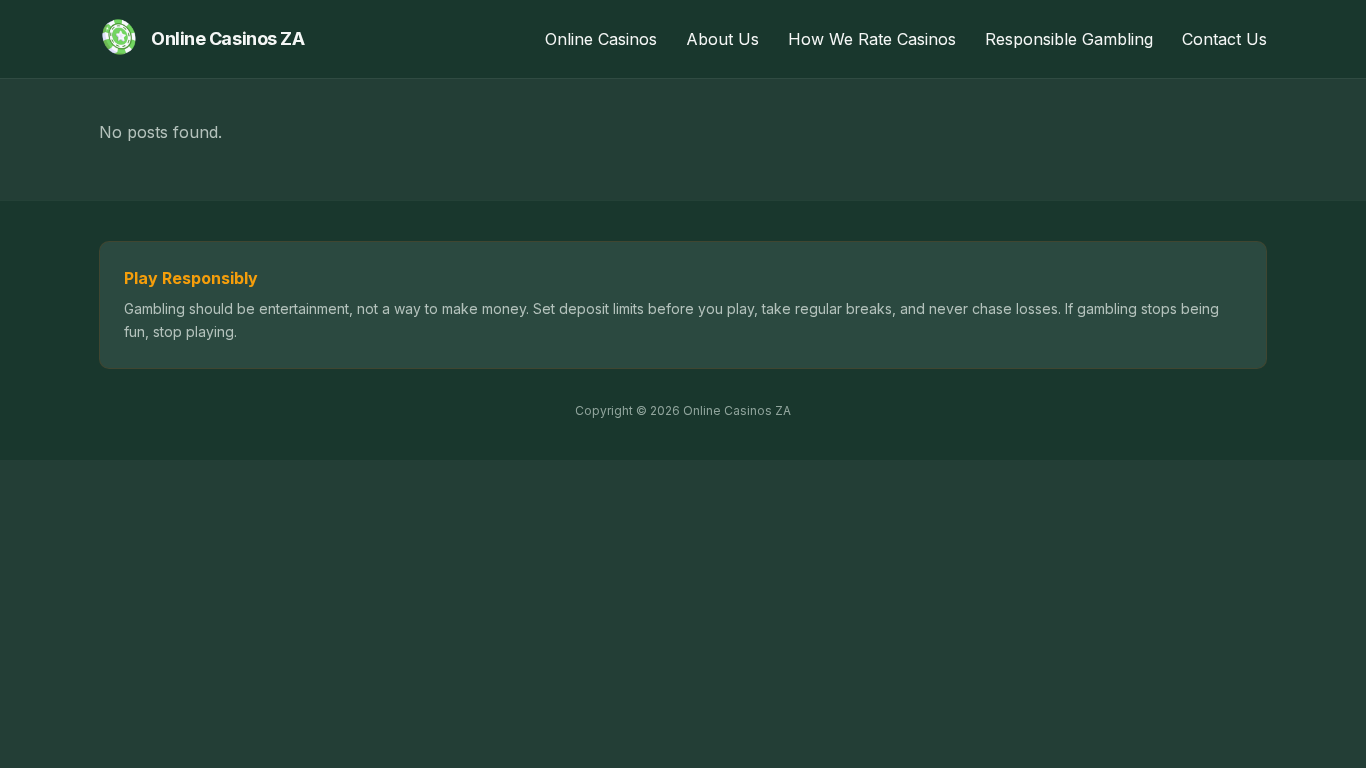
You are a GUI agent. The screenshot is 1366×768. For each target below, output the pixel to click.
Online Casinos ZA (227, 38)
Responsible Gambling (1069, 39)
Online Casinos (601, 39)
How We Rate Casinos (872, 39)
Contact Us (1224, 39)
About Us (722, 39)
